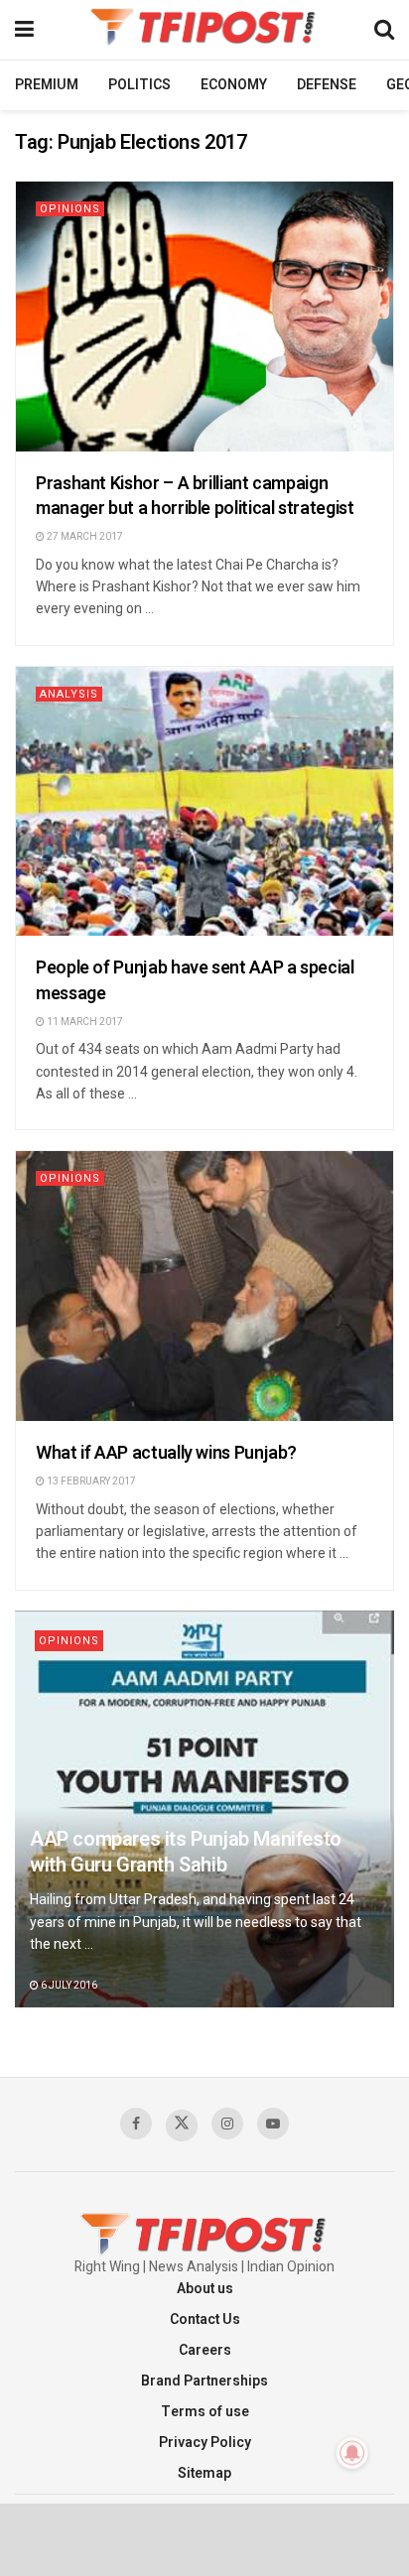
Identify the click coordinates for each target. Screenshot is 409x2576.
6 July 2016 (68, 1986)
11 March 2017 (84, 1022)
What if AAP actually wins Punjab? (166, 1453)
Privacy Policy (205, 2443)
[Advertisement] (204, 2538)
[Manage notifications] (352, 2453)
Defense (327, 85)
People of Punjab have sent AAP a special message (195, 980)
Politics (139, 85)
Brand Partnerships (204, 2381)
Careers (205, 2350)
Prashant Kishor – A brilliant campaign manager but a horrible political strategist (195, 496)
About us (205, 2289)
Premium (47, 85)
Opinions (70, 209)
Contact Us (205, 2319)
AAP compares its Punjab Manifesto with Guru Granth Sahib (186, 1852)
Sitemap (204, 2473)
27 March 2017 (84, 537)
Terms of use (205, 2412)
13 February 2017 (90, 1481)
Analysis (69, 694)
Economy (234, 85)
